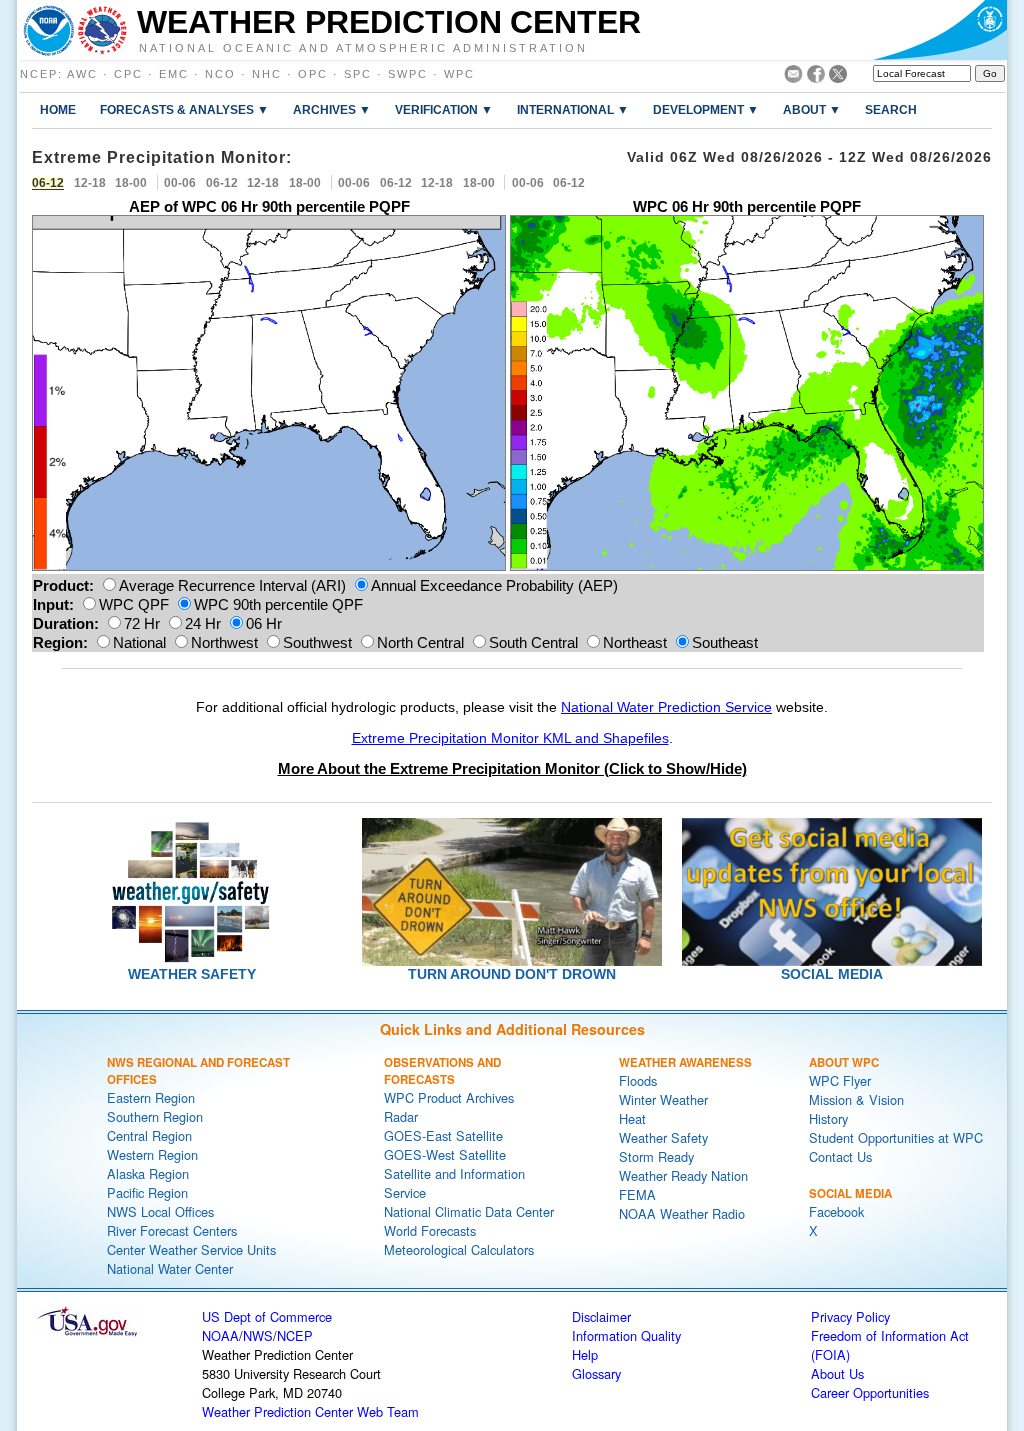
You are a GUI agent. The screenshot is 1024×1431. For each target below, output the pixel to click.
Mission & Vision (856, 1099)
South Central (533, 642)
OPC (313, 74)
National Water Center (170, 1268)
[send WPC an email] (793, 77)
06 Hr (264, 623)
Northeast (635, 642)
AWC (82, 74)
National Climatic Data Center (469, 1211)
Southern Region (155, 1116)
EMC (174, 74)
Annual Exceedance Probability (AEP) (494, 585)
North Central (420, 642)
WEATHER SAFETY (192, 974)
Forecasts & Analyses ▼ (184, 109)
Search (891, 109)
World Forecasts (430, 1230)
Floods (638, 1080)
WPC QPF (134, 604)
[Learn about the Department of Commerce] (939, 30)
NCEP (39, 74)
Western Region (152, 1154)
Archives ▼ (332, 109)
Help (585, 1354)
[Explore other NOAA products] (49, 30)
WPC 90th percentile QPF (278, 604)
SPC (358, 74)
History (828, 1118)
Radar (401, 1116)
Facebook (836, 1211)
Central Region (149, 1135)
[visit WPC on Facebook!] (816, 77)
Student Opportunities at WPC (896, 1137)
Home (58, 109)
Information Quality (626, 1335)
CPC (128, 74)
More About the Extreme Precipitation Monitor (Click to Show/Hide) (512, 768)
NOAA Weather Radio (682, 1213)
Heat (632, 1118)
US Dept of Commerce (267, 1316)
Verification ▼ (444, 109)
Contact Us (840, 1156)
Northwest (224, 642)
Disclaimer (601, 1316)
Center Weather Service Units (191, 1249)
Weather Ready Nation (683, 1175)
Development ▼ (706, 109)
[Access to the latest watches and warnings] (102, 30)
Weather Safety (663, 1137)
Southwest (317, 642)
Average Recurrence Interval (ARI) (232, 585)
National (139, 642)
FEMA (637, 1194)
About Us (837, 1373)
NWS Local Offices (160, 1211)
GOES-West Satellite (445, 1154)
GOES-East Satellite (443, 1135)
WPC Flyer (840, 1080)
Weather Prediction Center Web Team (310, 1411)
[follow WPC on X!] (838, 77)
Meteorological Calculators (459, 1249)
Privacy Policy (850, 1316)
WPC (459, 74)
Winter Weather (663, 1099)
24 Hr (203, 623)
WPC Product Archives (449, 1097)
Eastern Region (151, 1097)
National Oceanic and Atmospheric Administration (363, 47)
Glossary (596, 1373)
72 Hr (142, 623)
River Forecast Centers (172, 1230)
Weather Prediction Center (389, 22)
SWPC (408, 74)
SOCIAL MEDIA (832, 974)
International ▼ (573, 109)
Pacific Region (147, 1192)
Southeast (725, 642)
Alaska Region (148, 1173)
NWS (258, 1335)
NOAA (220, 1335)
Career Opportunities (870, 1392)
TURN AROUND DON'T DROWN (512, 974)
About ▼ (812, 109)
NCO (220, 74)
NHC (267, 74)
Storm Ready (656, 1156)
